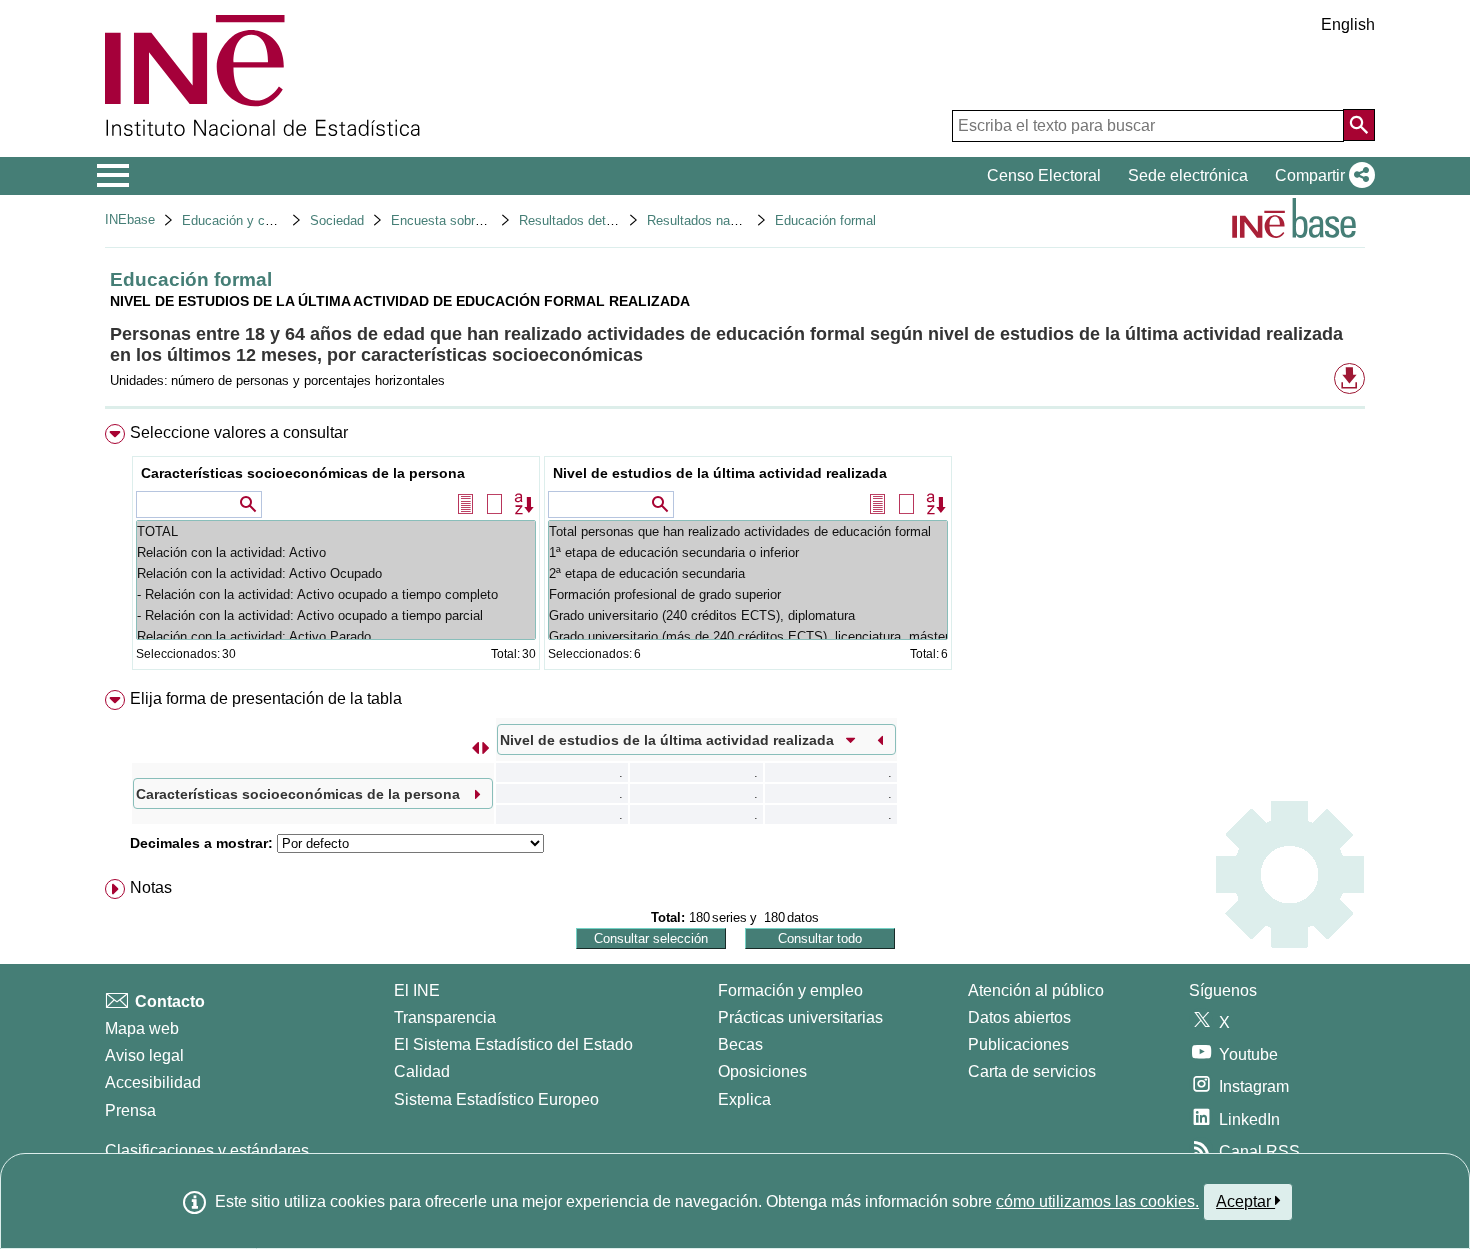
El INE (417, 990)
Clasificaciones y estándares (207, 1150)
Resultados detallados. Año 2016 (614, 220)
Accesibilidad (153, 1082)
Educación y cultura (239, 220)
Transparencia (445, 1017)
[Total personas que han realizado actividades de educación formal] (748, 531)
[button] (1321, 176)
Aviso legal (144, 1055)
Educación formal (825, 220)
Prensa (130, 1110)
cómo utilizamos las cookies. (1097, 1201)
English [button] (1348, 24)
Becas (740, 1044)
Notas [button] (151, 887)
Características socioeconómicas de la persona (303, 473)
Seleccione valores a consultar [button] (239, 432)
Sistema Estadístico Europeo (496, 1099)
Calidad (422, 1071)
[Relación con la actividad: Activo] (336, 552)
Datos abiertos (1019, 1017)
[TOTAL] (336, 531)
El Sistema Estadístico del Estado (513, 1044)
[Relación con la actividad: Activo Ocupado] (336, 573)
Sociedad (337, 220)
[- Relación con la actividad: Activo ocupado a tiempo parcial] (336, 615)
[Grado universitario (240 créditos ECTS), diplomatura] (748, 615)
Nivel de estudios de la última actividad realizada (720, 473)
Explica (744, 1099)
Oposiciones (762, 1071)
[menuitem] (735, 551)
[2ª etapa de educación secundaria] (748, 573)
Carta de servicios (1032, 1071)
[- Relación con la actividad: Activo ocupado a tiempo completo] (336, 594)
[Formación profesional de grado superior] (748, 594)
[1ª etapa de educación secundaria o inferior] (748, 552)
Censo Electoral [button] (1044, 175)
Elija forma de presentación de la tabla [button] (266, 698)
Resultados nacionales (712, 220)
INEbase (130, 219)
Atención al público (1036, 990)
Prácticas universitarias (800, 1017)
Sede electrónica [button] (1188, 175)
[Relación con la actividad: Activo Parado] (336, 636)
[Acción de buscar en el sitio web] (1359, 125)
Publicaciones (1018, 1044)
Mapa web (142, 1028)
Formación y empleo (790, 990)
